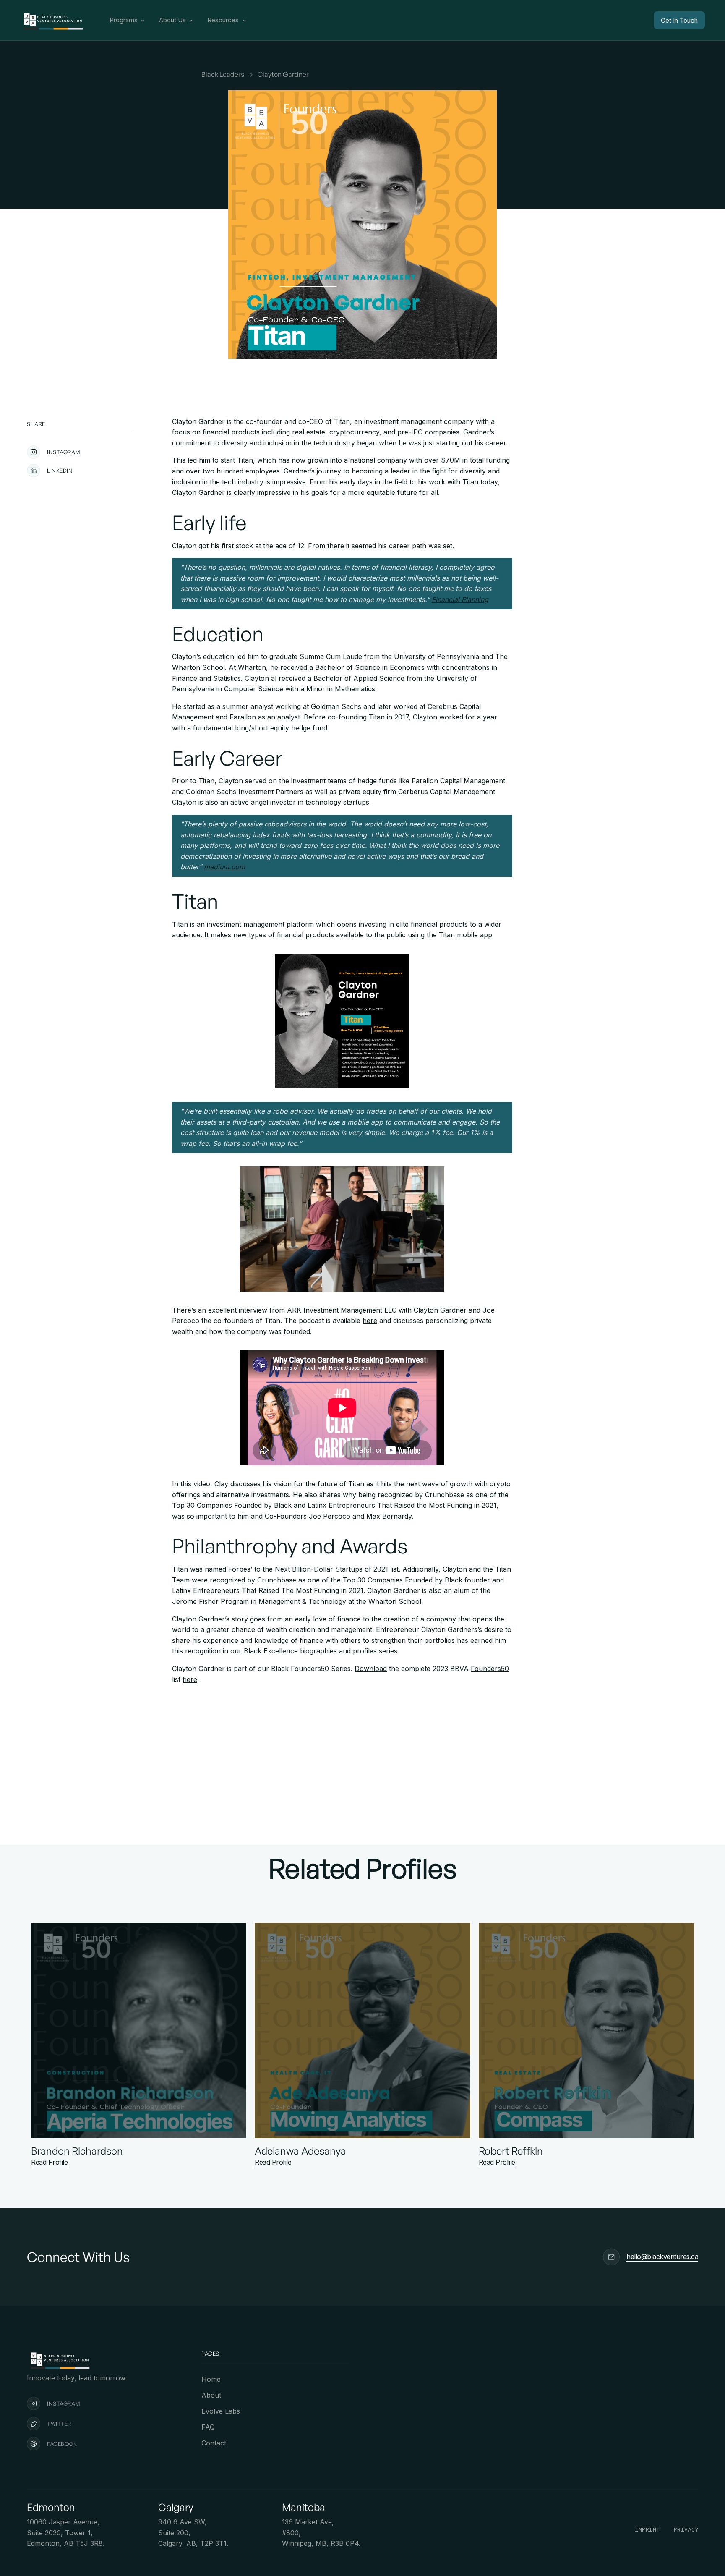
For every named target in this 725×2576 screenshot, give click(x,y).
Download (371, 1669)
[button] (128, 20)
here (370, 1321)
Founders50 (490, 1669)
